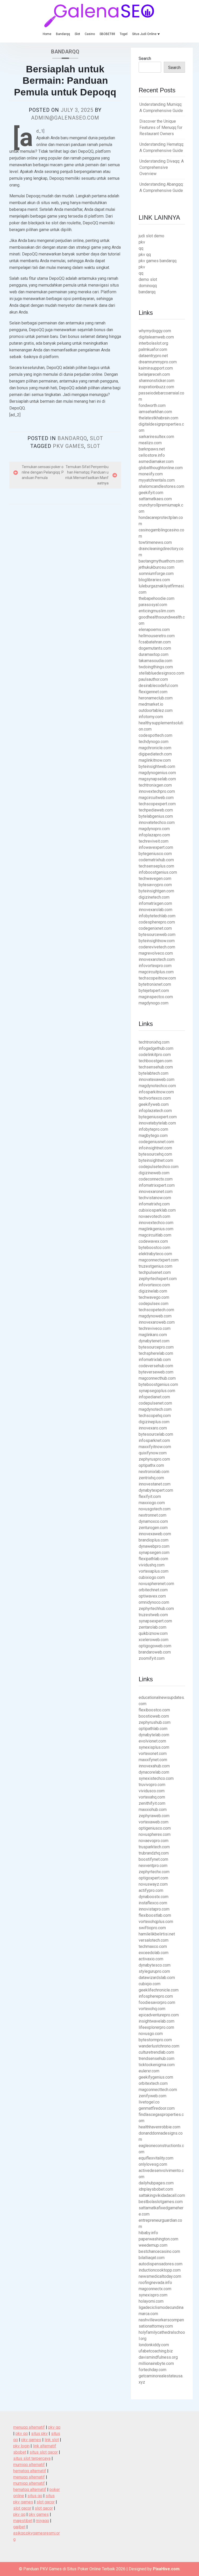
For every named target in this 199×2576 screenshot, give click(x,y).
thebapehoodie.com (157, 598)
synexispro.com (153, 2295)
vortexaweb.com (154, 1822)
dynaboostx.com (154, 1897)
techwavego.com (154, 1297)
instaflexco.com (153, 1903)
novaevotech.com (154, 1216)
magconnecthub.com (157, 1378)
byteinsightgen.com (156, 891)
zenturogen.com (153, 1528)
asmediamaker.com (156, 461)
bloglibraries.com (154, 580)
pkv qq (145, 255)
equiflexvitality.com (156, 2158)
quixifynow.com (153, 1453)
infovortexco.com (154, 1285)
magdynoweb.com (155, 1316)
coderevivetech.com (157, 947)
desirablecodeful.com (158, 686)
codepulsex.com (154, 1304)
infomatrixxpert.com (157, 1185)
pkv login (21, 2446)
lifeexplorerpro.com (156, 2027)
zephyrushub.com (155, 1722)
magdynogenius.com (157, 773)
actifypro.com (151, 1890)
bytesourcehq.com (155, 1154)
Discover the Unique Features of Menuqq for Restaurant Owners (161, 127)
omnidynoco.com (154, 1602)
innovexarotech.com (157, 959)
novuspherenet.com (156, 1584)
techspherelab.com (156, 1353)
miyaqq (42, 2521)
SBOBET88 (107, 34)
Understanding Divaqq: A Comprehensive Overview (162, 167)
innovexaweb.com (155, 1534)
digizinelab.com (153, 1291)
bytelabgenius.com (156, 816)
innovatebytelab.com (157, 1123)
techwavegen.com (155, 879)
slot (94, 446)
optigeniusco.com (155, 1828)
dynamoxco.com (153, 1521)
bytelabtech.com (154, 1073)
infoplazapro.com (154, 835)
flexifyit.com (150, 1497)
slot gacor (46, 2502)
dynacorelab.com (154, 1772)
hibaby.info (148, 2233)
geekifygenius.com (156, 2077)
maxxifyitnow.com (155, 1447)
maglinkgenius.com (156, 1229)
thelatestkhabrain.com (158, 418)
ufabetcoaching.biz (156, 2351)
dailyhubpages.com (156, 2183)
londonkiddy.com (154, 2345)
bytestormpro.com (155, 2040)
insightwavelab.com (157, 2021)
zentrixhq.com (151, 1478)
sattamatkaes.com (155, 499)
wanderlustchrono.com (159, 2046)
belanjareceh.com (154, 374)
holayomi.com (151, 2301)
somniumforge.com (156, 574)
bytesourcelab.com (156, 1434)
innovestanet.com (155, 1484)
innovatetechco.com (157, 822)
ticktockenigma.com (157, 2065)
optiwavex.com (152, 1596)
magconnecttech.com (158, 2090)
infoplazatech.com (155, 1111)
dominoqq (148, 286)
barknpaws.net (152, 449)
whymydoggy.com (155, 331)
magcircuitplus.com (156, 972)
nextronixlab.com (154, 1472)
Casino (90, 34)
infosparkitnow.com (156, 1092)
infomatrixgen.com (155, 903)
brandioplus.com (154, 1540)
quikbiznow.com (153, 1633)
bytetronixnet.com (155, 984)
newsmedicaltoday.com (160, 2276)
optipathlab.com (153, 1729)
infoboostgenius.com (158, 872)
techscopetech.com (156, 1310)
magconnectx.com (155, 2289)
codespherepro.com (157, 922)
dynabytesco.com (155, 1965)
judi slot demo (151, 236)
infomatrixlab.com (155, 1360)
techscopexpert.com (157, 804)
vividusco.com (152, 1791)
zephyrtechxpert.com (158, 1279)
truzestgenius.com (155, 1266)
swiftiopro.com (152, 1928)
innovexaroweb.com (157, 1322)
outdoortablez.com (156, 710)
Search (145, 58)
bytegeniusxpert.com (158, 1117)
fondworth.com (152, 405)
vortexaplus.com (154, 1571)
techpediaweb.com (156, 810)
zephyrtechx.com (154, 1872)
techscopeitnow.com (157, 978)
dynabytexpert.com (156, 1490)
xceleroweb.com (154, 1640)
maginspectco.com (156, 997)
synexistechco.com (156, 1778)
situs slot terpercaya (32, 2458)
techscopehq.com (155, 1416)
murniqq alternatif (29, 2465)
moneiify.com (151, 474)
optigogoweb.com (155, 1646)
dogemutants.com (155, 648)
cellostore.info (152, 455)
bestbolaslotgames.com (161, 2202)
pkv (142, 242)
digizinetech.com (154, 897)
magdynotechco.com (157, 1086)
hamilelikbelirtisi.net (157, 1934)
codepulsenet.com (155, 1403)
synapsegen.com (154, 1553)
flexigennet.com (153, 692)
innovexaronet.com (156, 1192)
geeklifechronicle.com (159, 1990)
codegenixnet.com (155, 928)
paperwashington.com (158, 2239)
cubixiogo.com (152, 1577)
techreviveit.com (154, 841)
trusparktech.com (154, 1847)
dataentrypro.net (153, 356)
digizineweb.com (154, 1173)
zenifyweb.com (152, 2096)
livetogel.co (149, 2102)
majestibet (23, 2521)
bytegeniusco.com (155, 854)
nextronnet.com (152, 1515)
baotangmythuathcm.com (161, 561)
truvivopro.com (152, 1785)
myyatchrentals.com (157, 480)
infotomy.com (151, 717)
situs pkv (39, 2433)
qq (141, 248)
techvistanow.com (155, 1198)
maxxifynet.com (153, 1760)
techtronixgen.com (155, 785)
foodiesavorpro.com (157, 2002)
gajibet (19, 2527)
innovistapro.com (154, 1909)
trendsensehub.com (157, 2058)
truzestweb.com (153, 1615)
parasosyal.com (153, 605)
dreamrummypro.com (158, 362)
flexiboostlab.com (155, 1915)
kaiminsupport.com (156, 368)
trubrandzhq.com (154, 1853)
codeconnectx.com (156, 1179)
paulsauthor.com (153, 679)
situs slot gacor (44, 2452)
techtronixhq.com (154, 1042)
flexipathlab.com (153, 1559)
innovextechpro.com (157, 791)
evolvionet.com (152, 1741)
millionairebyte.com (156, 2363)
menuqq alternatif (29, 2427)
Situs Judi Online (144, 34)
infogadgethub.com (156, 1048)
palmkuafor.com (153, 349)
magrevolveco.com (156, 953)
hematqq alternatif (30, 2471)
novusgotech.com (155, 1509)
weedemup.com (153, 2245)
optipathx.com (151, 1465)
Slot (77, 34)
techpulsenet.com (155, 1272)
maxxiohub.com (153, 1810)
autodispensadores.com (161, 2264)
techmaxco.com (153, 1946)
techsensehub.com (156, 1067)
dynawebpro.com (154, 1546)
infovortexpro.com (155, 966)
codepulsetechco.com (159, 1167)
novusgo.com (151, 2034)
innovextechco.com (156, 1223)
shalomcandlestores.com (161, 486)
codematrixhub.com (156, 860)
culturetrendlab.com (156, 2052)
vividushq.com (152, 1565)
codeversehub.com (156, 1366)
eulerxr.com (149, 2071)
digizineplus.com (154, 1422)
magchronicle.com (155, 748)
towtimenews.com (155, 542)
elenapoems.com (154, 630)
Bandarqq (63, 34)
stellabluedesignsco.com (161, 673)
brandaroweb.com (155, 1652)
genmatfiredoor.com (157, 2108)
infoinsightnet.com (155, 1148)
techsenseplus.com (156, 866)
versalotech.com (154, 1940)
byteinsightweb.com (157, 766)
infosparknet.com (154, 1440)
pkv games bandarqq (158, 261)
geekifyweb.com (154, 1104)
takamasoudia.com (155, 661)
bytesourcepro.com (156, 1347)
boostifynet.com (153, 1859)
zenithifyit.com (152, 1803)
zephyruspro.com (154, 1459)
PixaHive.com (166, 2569)
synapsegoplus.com (157, 1391)
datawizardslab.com (157, 1978)
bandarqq (147, 292)
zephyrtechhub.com (156, 1609)
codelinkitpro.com (155, 1055)
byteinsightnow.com (157, 941)
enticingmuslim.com (157, 611)
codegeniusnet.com (156, 1142)
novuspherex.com (155, 1834)
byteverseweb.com (156, 1372)
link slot (52, 2440)
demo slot (148, 279)
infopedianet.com (154, 1397)
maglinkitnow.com (155, 760)
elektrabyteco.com (155, 1254)
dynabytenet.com (154, 1341)
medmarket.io (151, 704)
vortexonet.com (153, 1754)
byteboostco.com (154, 1248)
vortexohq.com (152, 2009)
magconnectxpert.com (159, 1260)
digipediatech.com (155, 754)
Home (47, 34)
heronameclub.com (156, 698)
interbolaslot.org (153, 343)
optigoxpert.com (153, 1878)
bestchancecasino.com (159, 2251)
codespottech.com (155, 735)
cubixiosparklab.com (157, 1210)
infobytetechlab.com (157, 916)
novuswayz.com (153, 1884)
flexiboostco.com (154, 1710)
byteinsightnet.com (156, 1160)
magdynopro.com (154, 829)
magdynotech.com (155, 1409)
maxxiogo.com (152, 1503)
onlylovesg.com (153, 2164)
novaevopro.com (154, 1841)
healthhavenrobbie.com (159, 2127)
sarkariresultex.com (156, 437)
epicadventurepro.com (159, 2015)
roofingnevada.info (155, 2283)
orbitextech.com (153, 2083)
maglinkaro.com (153, 1335)
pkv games (69, 446)
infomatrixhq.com (154, 1204)
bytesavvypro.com (155, 885)
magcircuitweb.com (156, 798)
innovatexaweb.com (157, 1079)
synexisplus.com (154, 1747)
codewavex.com (153, 1241)
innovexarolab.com (155, 910)
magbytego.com (153, 1136)
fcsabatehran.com (155, 642)
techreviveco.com (155, 1328)
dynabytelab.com (154, 1735)
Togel (124, 34)
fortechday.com (152, 2370)
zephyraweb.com (154, 1816)
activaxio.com (151, 1959)
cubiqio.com (150, 1984)
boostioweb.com (154, 1716)
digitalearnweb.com (156, 337)
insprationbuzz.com (156, 387)
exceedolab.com (154, 1953)
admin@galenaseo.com (65, 118)
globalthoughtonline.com (161, 468)
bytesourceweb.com (157, 935)
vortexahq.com (152, 1797)
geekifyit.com (151, 493)
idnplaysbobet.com (156, 2189)
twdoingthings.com (156, 667)
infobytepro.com (153, 1129)
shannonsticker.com (157, 381)
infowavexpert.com (156, 847)
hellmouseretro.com (157, 636)
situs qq (35, 2496)
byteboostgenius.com (158, 1384)
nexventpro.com (153, 1866)
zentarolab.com (152, 1627)
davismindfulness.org (158, 2357)
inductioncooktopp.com (160, 2270)
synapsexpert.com (155, 1621)
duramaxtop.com (154, 654)
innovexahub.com (154, 1766)
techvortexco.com (155, 1098)
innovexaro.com (153, 1428)
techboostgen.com (155, 1061)
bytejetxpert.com (154, 991)
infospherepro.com (156, 1996)
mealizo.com (150, 443)
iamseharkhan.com (155, 412)
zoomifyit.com (152, 1658)
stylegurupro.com (154, 1971)
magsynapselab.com (157, 779)
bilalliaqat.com (152, 2258)
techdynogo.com (154, 742)
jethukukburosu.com (157, 567)
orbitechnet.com (153, 1590)
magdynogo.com (154, 1003)
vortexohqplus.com (156, 1922)
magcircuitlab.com (155, 1235)
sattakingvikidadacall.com (162, 2195)
